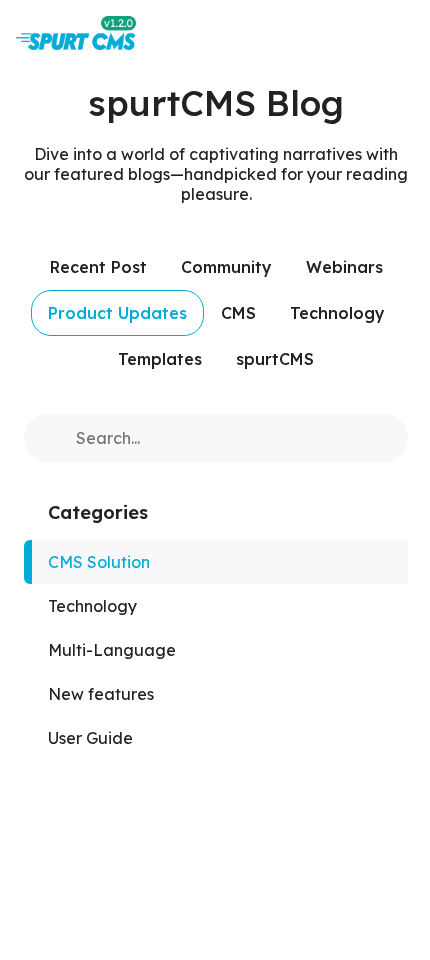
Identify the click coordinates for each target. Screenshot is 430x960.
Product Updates (117, 313)
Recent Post (98, 267)
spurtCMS (275, 359)
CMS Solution (99, 562)
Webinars (344, 267)
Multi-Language (112, 650)
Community (226, 267)
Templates (160, 359)
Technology (337, 313)
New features (101, 694)
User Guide (90, 738)
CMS (238, 313)
